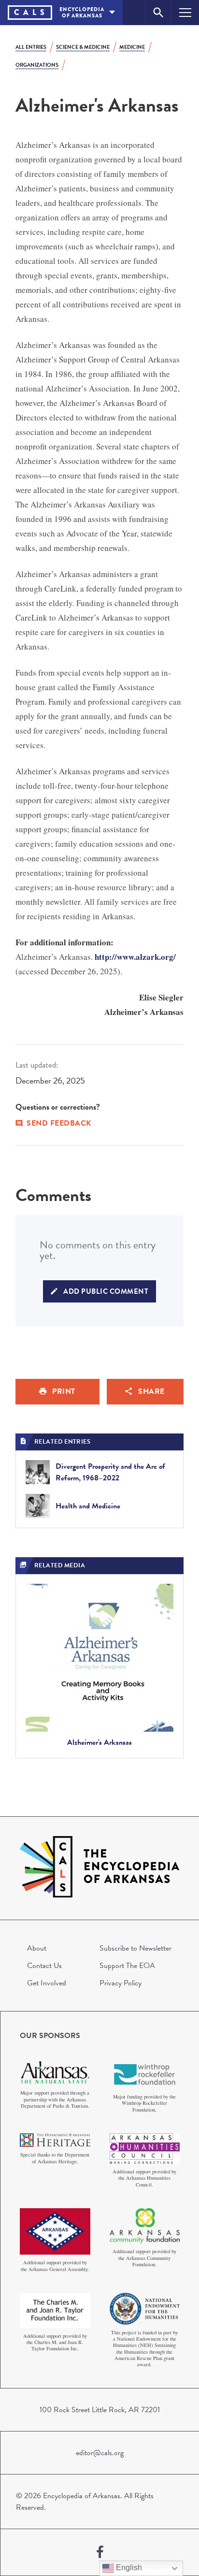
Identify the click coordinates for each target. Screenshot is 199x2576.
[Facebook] (100, 2552)
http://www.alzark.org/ (135, 957)
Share (151, 1391)
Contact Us (44, 1966)
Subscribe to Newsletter (135, 1948)
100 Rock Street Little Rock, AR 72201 (100, 2410)
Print (64, 1391)
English (128, 2568)
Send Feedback (59, 1123)
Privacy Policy (121, 1983)
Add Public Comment (106, 1291)
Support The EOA (127, 1966)
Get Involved (47, 1983)
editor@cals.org (100, 2453)
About (37, 1948)
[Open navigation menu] (185, 12)
